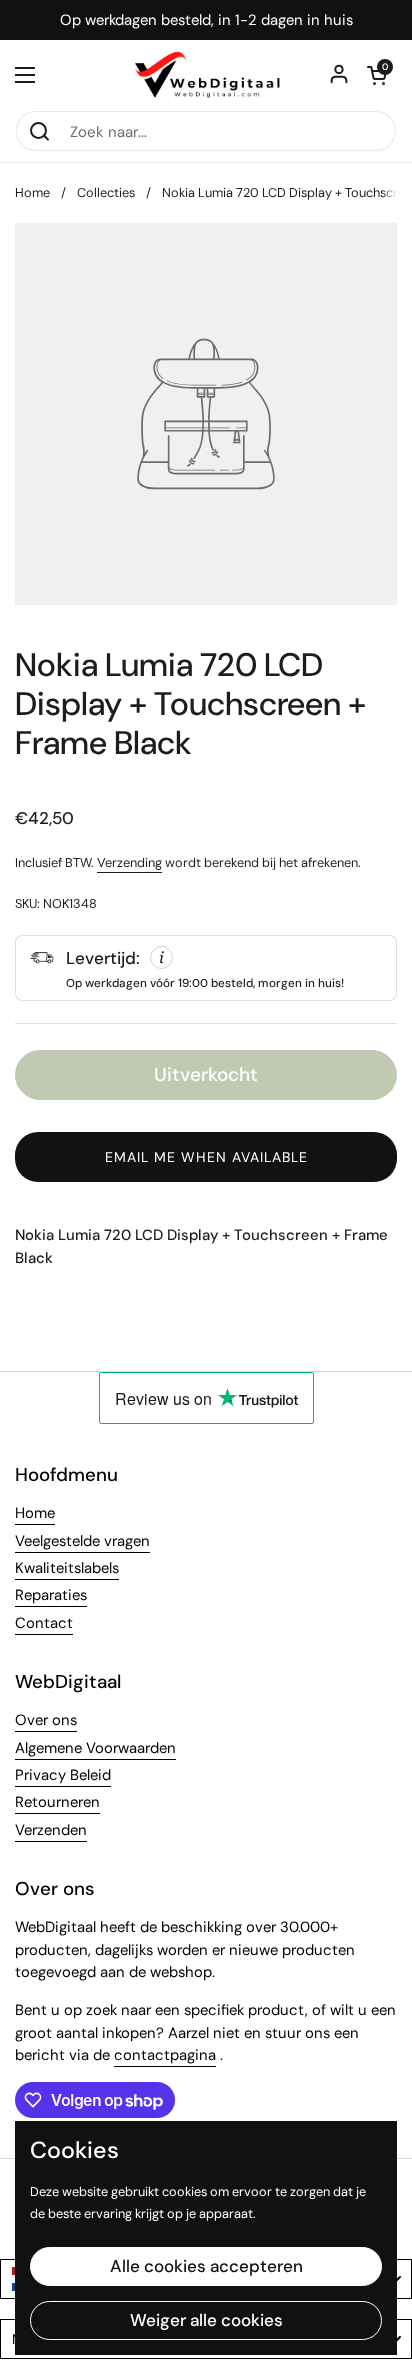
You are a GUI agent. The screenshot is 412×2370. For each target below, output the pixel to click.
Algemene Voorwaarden (95, 1748)
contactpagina (165, 2055)
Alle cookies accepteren (206, 2266)
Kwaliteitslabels (67, 1568)
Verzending (129, 862)
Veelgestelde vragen (82, 1541)
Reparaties (51, 1595)
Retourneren (57, 1802)
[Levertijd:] (206, 968)
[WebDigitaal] (206, 75)
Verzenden (51, 1830)
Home (32, 192)
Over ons (46, 1720)
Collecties (106, 192)
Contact (44, 1623)
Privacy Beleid (63, 1775)
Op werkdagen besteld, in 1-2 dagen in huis (206, 20)
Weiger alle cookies (206, 2320)
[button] (377, 75)
